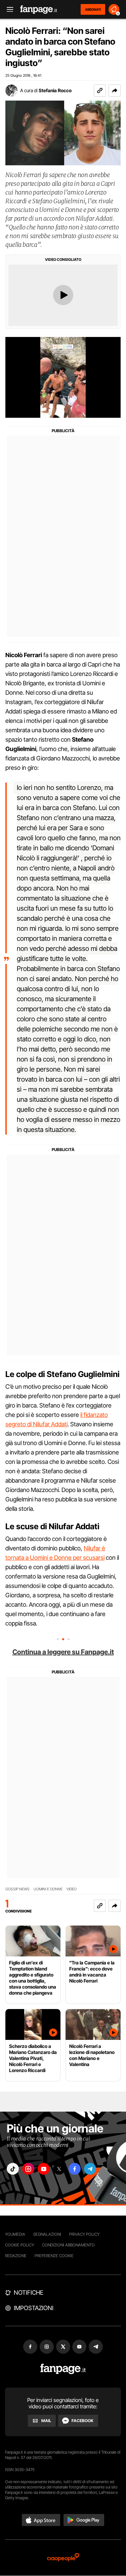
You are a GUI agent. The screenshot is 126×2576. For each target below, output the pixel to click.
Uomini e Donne (48, 1889)
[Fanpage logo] (39, 10)
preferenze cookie (54, 2256)
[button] (115, 91)
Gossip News (17, 1889)
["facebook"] (75, 2169)
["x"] (59, 2169)
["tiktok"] (13, 2169)
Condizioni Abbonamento (68, 2245)
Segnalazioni (47, 2234)
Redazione (16, 2256)
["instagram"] (28, 2169)
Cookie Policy (19, 2245)
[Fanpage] (63, 2369)
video (72, 1889)
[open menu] (8, 10)
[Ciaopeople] (63, 2558)
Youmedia (15, 2234)
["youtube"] (44, 2169)
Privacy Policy (84, 2234)
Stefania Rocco (55, 90)
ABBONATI (93, 9)
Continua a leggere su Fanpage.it (63, 1652)
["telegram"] (90, 2169)
